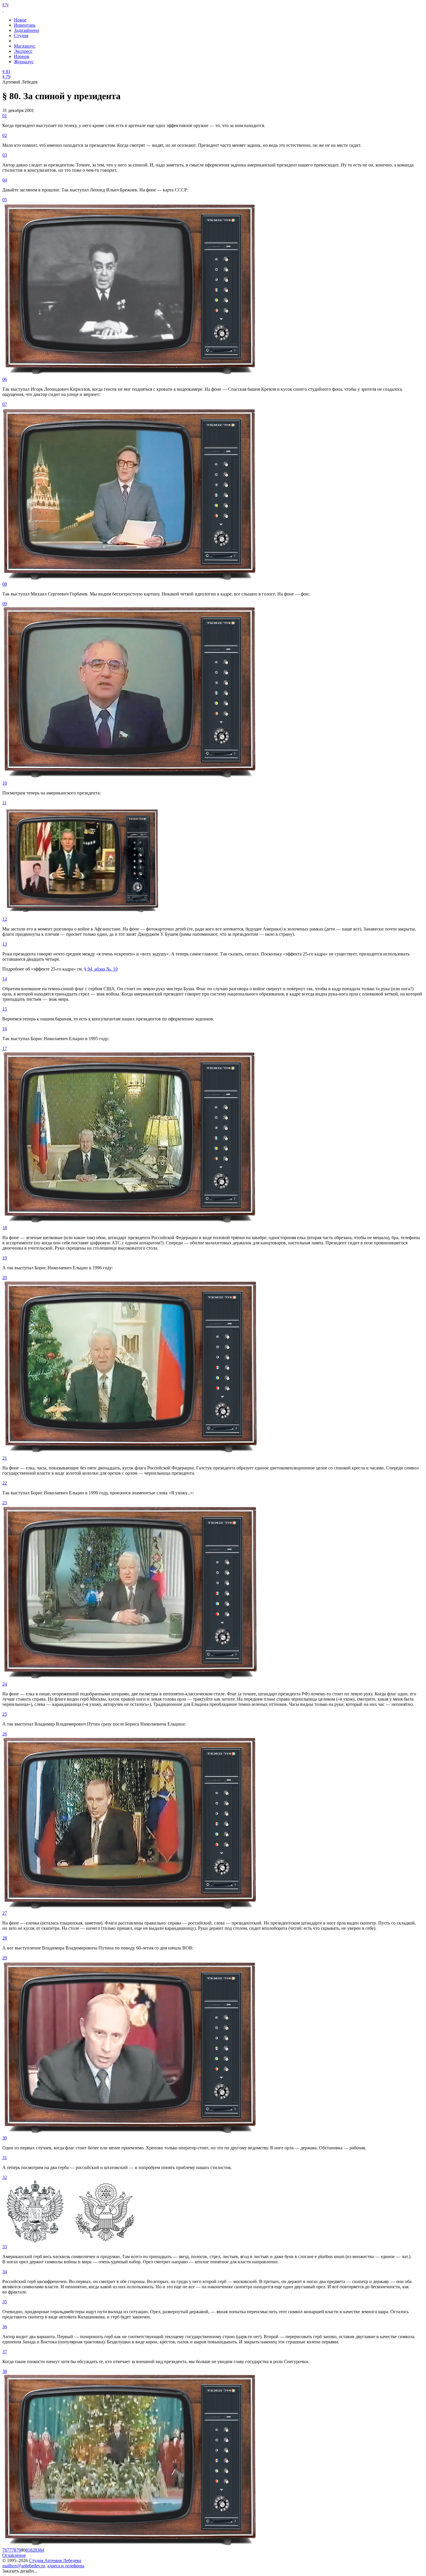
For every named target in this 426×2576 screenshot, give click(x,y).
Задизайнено (27, 30)
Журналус (24, 62)
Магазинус (25, 46)
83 (37, 2550)
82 (32, 2550)
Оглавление (14, 2555)
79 (19, 2550)
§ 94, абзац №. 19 (101, 969)
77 (9, 2550)
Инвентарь (25, 25)
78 (14, 2550)
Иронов (22, 56)
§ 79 (6, 77)
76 (5, 2550)
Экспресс (23, 51)
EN (6, 5)
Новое (20, 20)
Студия (21, 36)
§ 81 (6, 71)
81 (28, 2550)
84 (42, 2550)
